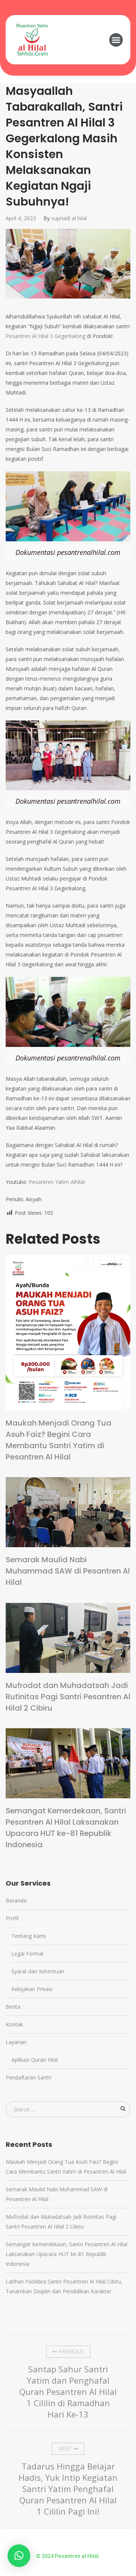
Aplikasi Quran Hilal (35, 2060)
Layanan (16, 2042)
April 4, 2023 (21, 218)
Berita (13, 2007)
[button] (116, 40)
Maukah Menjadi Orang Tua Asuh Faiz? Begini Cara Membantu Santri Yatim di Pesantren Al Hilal (59, 1440)
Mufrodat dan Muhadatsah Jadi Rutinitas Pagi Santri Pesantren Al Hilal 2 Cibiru (68, 1697)
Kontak (14, 2024)
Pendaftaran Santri (29, 2077)
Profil (12, 1918)
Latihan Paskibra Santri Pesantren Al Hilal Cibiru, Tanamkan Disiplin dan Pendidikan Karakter (64, 2286)
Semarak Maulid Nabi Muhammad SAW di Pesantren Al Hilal (68, 1571)
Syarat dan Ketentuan (38, 1971)
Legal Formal (27, 1954)
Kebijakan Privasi (32, 1989)
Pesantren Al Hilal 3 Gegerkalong (46, 336)
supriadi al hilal (69, 218)
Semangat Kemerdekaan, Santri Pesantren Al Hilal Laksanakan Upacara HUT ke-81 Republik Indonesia (66, 1828)
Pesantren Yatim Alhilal (57, 1182)
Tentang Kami (29, 1936)
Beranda (16, 1900)
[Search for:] (68, 2109)
